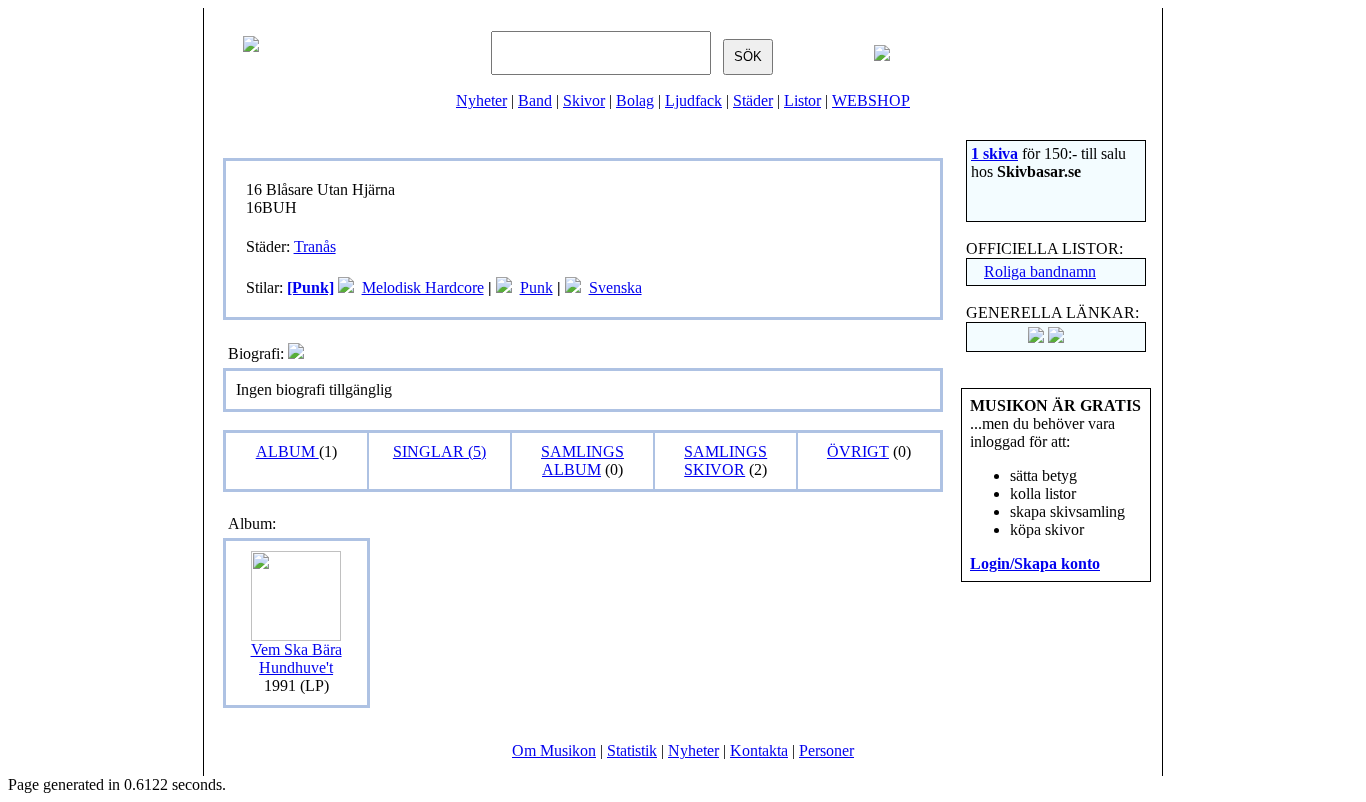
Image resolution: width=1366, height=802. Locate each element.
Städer (753, 100)
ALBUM (287, 451)
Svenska (615, 287)
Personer (826, 750)
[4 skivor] (346, 287)
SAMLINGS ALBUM (582, 460)
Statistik (632, 750)
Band (535, 100)
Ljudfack (693, 100)
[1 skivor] (504, 287)
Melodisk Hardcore (423, 287)
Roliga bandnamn (1040, 271)
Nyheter (481, 100)
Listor (802, 100)
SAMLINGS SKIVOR (725, 460)
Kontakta (759, 750)
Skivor (584, 100)
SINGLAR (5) (439, 451)
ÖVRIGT (858, 451)
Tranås (315, 246)
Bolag (635, 100)
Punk (536, 287)
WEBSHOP (871, 100)
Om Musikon (554, 750)
